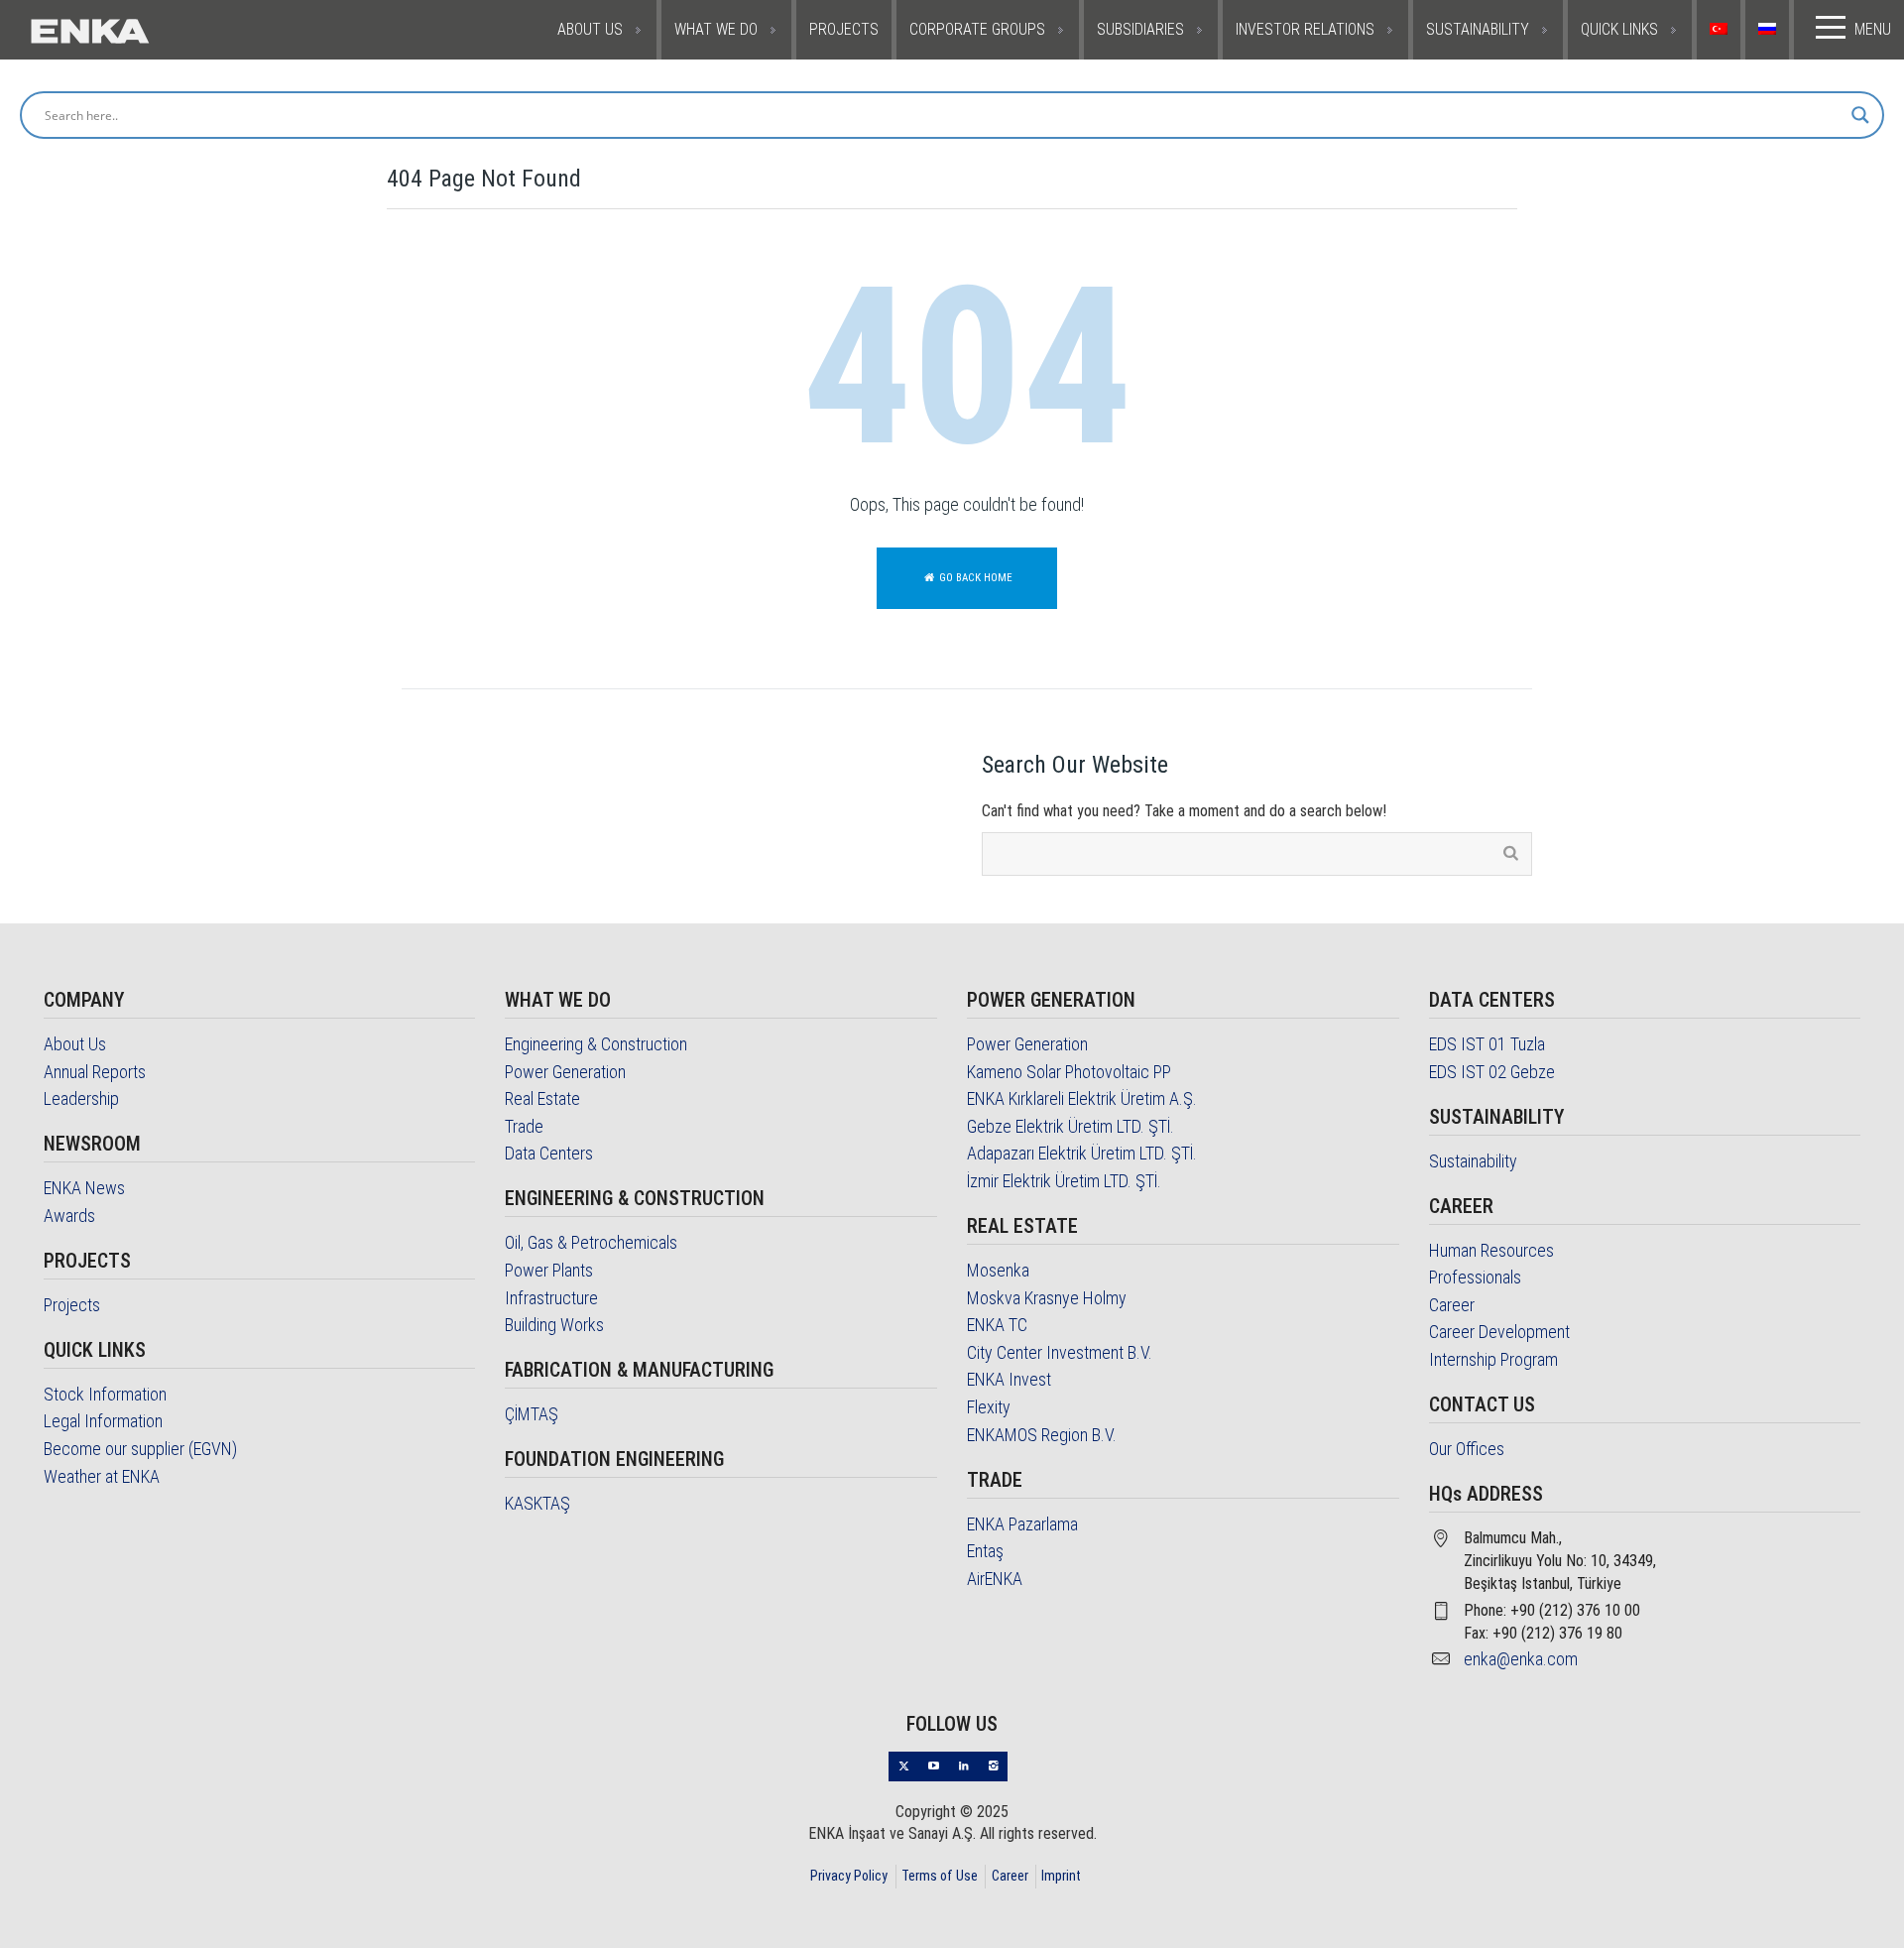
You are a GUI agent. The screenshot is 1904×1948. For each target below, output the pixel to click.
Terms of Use (940, 1876)
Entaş (985, 1551)
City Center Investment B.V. (1060, 1352)
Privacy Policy (849, 1876)
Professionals (1475, 1277)
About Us (75, 1044)
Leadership (81, 1098)
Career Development (1499, 1332)
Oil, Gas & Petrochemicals (591, 1242)
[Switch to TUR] (1721, 30)
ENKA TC (997, 1325)
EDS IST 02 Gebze (1492, 1072)
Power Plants (549, 1270)
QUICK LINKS (1619, 29)
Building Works (554, 1325)
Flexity (989, 1407)
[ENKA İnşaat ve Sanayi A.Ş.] (151, 30)
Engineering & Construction (596, 1044)
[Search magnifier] (1860, 115)
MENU (1873, 29)
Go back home (974, 578)
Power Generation (565, 1072)
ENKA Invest (1009, 1379)
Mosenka (998, 1270)
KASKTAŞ (537, 1503)
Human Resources (1491, 1250)
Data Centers (549, 1153)
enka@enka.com (1521, 1659)
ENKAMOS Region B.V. (1042, 1435)
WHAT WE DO (716, 29)
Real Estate (542, 1098)
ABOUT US (590, 29)
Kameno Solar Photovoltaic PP (1069, 1072)
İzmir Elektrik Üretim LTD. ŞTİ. (1064, 1181)
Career (1452, 1305)
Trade (524, 1126)
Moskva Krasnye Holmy (1047, 1298)
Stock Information (105, 1394)
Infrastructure (551, 1298)
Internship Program (1493, 1359)
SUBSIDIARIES (1140, 29)
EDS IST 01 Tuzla (1487, 1044)
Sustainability (1473, 1161)
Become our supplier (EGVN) (140, 1449)
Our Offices (1467, 1449)
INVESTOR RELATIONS (1305, 29)
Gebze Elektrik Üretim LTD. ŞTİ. (1071, 1126)
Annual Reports (95, 1072)
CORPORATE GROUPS (977, 29)
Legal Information (103, 1421)
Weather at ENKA (102, 1476)
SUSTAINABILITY (1478, 29)
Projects (72, 1305)
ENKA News (84, 1188)
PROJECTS (844, 29)
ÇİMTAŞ (532, 1414)
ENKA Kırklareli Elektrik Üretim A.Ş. (1082, 1098)
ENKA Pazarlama (1022, 1524)
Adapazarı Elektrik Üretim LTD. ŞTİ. (1082, 1153)
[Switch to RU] (1770, 30)
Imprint (1061, 1876)
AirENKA (995, 1579)
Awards (69, 1216)
